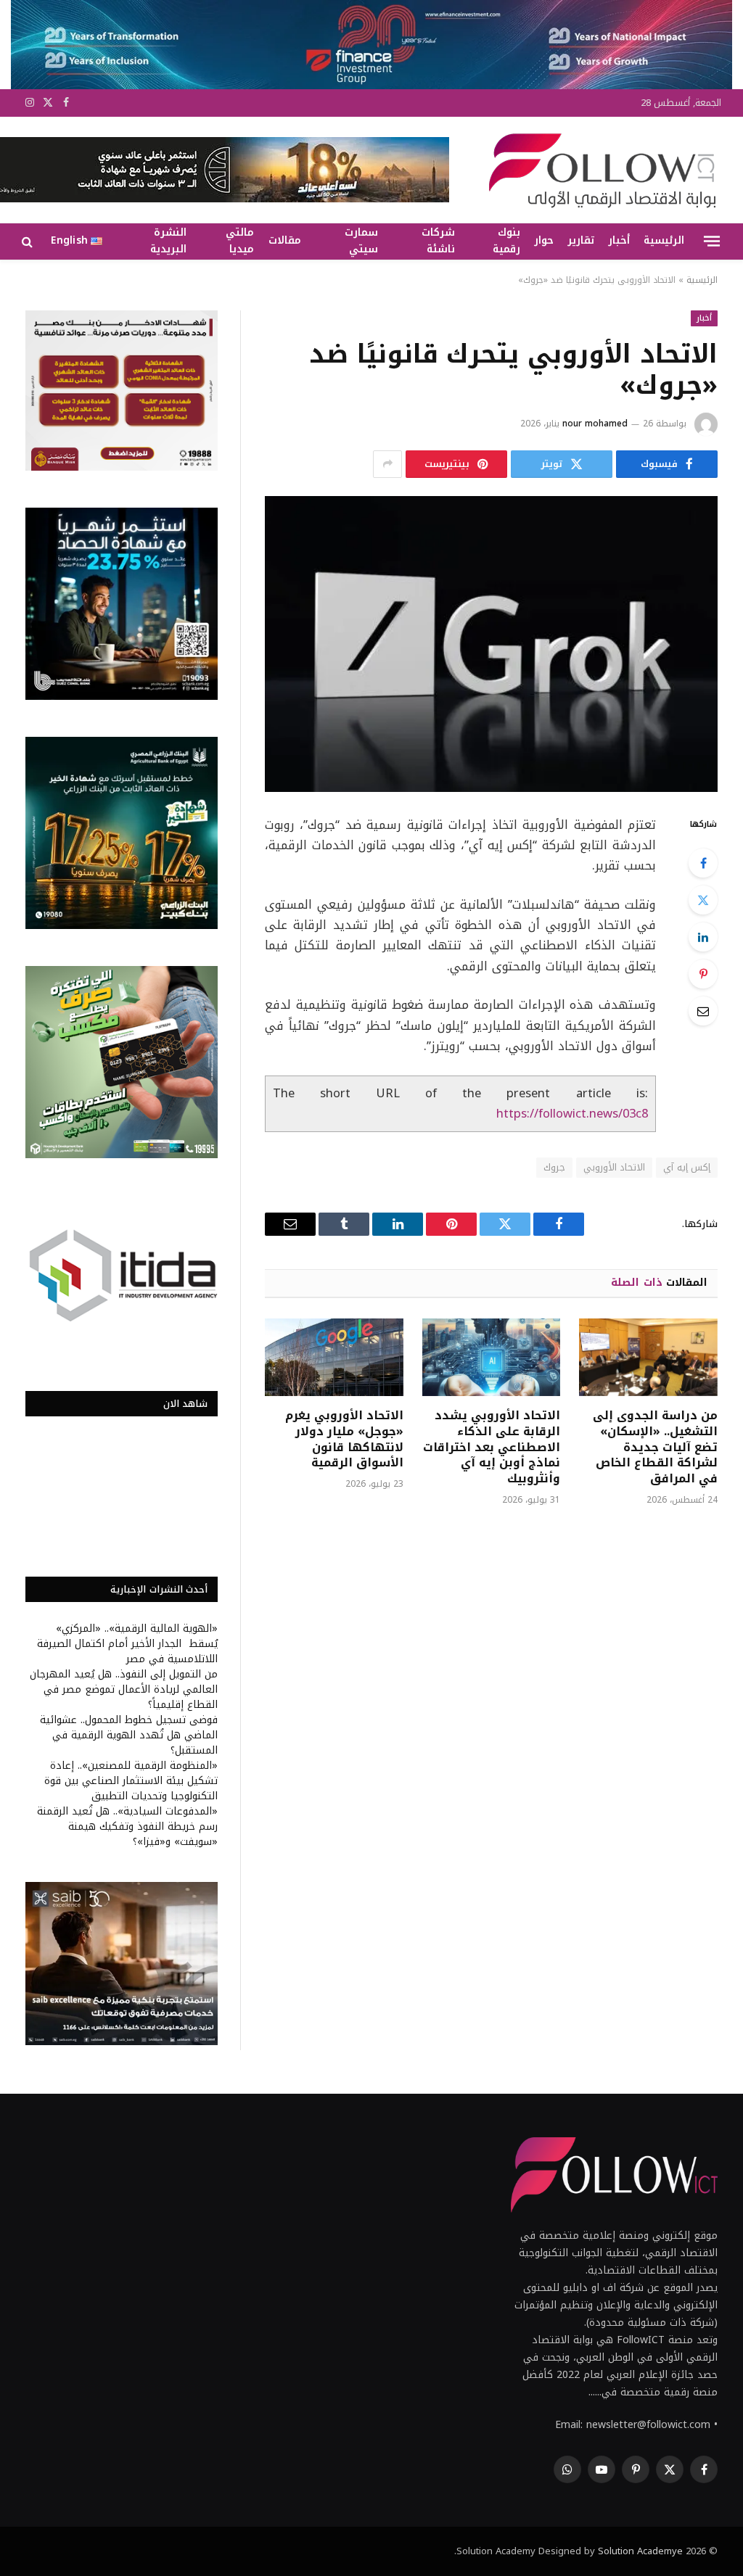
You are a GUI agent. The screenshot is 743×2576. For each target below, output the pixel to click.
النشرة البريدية (168, 241)
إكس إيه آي (687, 1167)
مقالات (285, 240)
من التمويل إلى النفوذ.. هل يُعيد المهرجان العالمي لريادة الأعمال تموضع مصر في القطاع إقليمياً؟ (124, 1689)
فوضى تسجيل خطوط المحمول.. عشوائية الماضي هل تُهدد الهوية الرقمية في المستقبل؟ (129, 1735)
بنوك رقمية (506, 241)
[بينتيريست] (703, 974)
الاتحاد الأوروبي (614, 1167)
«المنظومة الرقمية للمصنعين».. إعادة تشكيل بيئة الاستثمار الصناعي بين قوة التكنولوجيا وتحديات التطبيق (131, 1781)
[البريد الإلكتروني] (703, 1011)
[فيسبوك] (703, 863)
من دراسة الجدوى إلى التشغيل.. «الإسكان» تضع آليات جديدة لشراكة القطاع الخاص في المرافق (655, 1447)
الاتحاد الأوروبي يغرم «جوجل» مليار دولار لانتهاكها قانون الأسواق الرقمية (344, 1439)
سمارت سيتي (361, 241)
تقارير (581, 240)
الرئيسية (664, 240)
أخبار (619, 240)
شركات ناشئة (438, 241)
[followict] (598, 170)
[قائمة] (712, 241)
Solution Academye (640, 2551)
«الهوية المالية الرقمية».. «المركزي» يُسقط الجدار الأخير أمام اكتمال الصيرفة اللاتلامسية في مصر (127, 1644)
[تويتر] (703, 900)
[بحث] (29, 241)
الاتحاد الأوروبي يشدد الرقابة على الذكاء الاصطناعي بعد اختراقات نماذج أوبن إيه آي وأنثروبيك (492, 1447)
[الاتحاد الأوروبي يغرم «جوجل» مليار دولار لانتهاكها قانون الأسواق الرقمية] (334, 1357)
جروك (554, 1167)
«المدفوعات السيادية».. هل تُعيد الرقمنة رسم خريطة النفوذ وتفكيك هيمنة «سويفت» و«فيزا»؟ (127, 1826)
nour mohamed (595, 424)
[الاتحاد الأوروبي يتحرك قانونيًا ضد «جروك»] (491, 644)
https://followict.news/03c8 (572, 1114)
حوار (544, 240)
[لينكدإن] (703, 937)
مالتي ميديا (240, 241)
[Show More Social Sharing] (387, 464)
